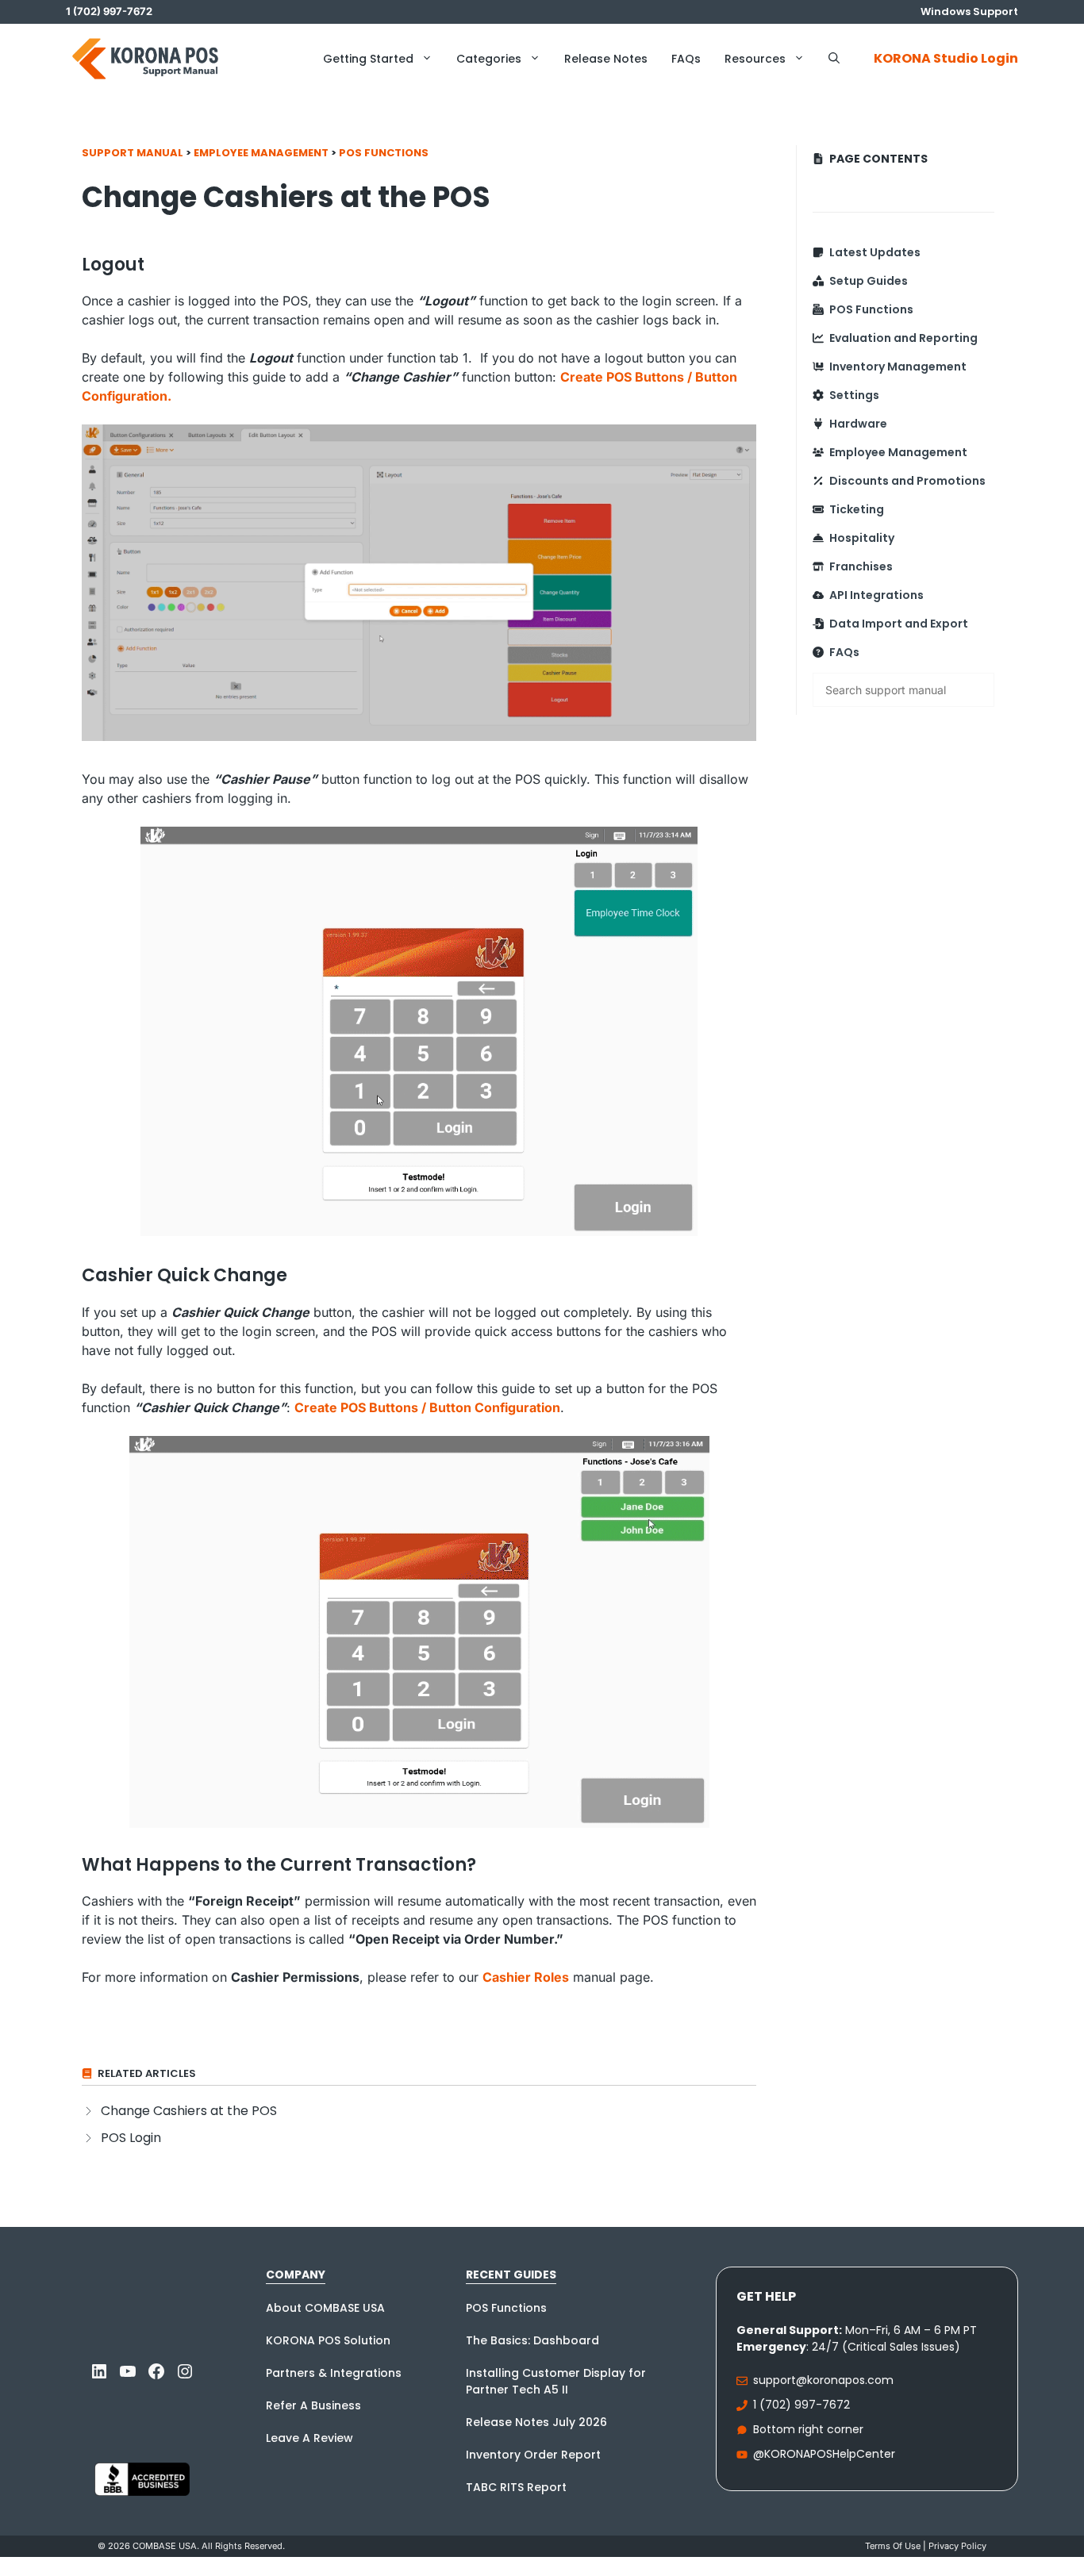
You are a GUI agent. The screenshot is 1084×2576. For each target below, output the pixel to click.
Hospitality (862, 538)
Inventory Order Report (533, 2455)
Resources (755, 59)
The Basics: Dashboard (532, 2340)
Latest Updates (875, 252)
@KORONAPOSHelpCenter (824, 2454)
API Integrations (876, 595)
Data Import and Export (899, 624)
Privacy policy (957, 2546)
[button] (834, 59)
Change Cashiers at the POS (189, 2111)
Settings (854, 395)
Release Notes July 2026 (536, 2422)
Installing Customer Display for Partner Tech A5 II (556, 2381)
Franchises (861, 566)
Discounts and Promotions (907, 481)
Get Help (766, 2296)
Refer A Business (313, 2405)
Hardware (858, 424)
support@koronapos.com (823, 2380)
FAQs (686, 59)
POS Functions (384, 153)
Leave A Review (309, 2438)
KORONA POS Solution (328, 2340)
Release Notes (606, 59)
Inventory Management (898, 367)
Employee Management (261, 153)
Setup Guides (869, 281)
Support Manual (133, 153)
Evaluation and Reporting (903, 338)
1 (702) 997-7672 (801, 2405)
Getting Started (368, 59)
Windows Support (969, 12)
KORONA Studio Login (946, 58)
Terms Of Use (893, 2546)
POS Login (131, 2138)
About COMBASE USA (325, 2308)
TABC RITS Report (516, 2487)
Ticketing (857, 509)
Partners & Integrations (334, 2373)
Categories (489, 59)
